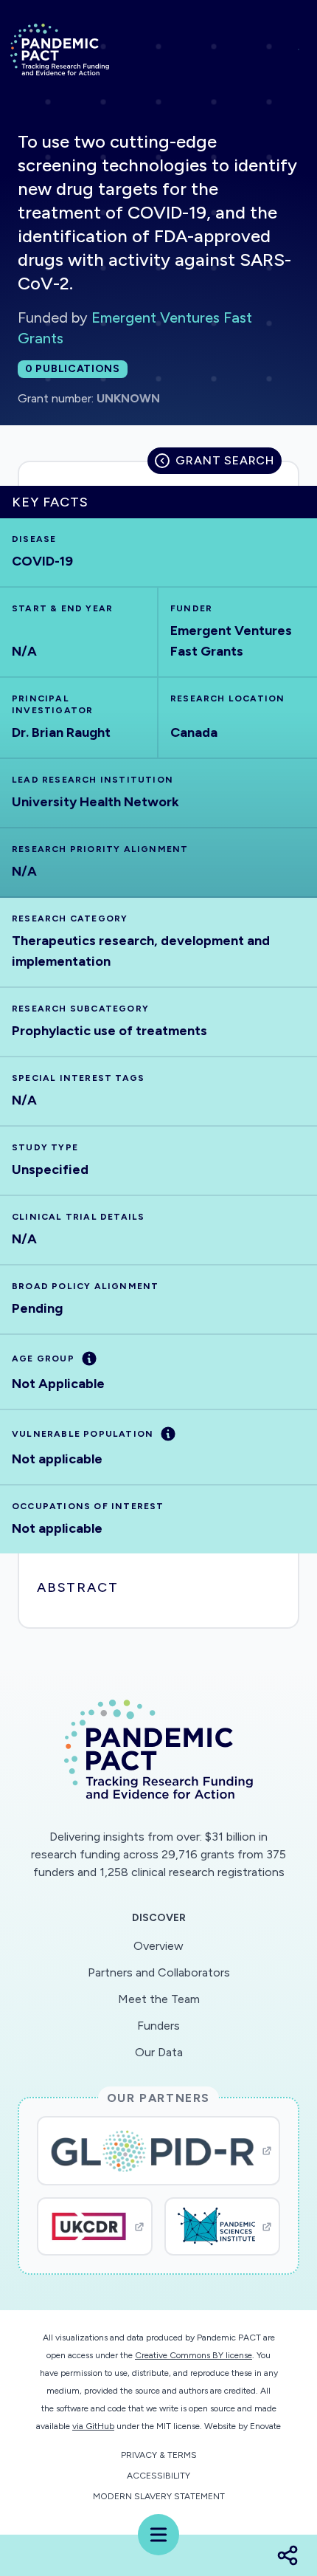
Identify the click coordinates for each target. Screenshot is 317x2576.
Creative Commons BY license (194, 2355)
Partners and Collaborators (159, 1972)
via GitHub (93, 2426)
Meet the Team (159, 1999)
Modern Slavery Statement (159, 2496)
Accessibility (158, 2476)
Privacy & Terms (159, 2455)
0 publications (73, 369)
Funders (158, 2026)
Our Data (159, 2052)
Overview (158, 1946)
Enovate (265, 2426)
